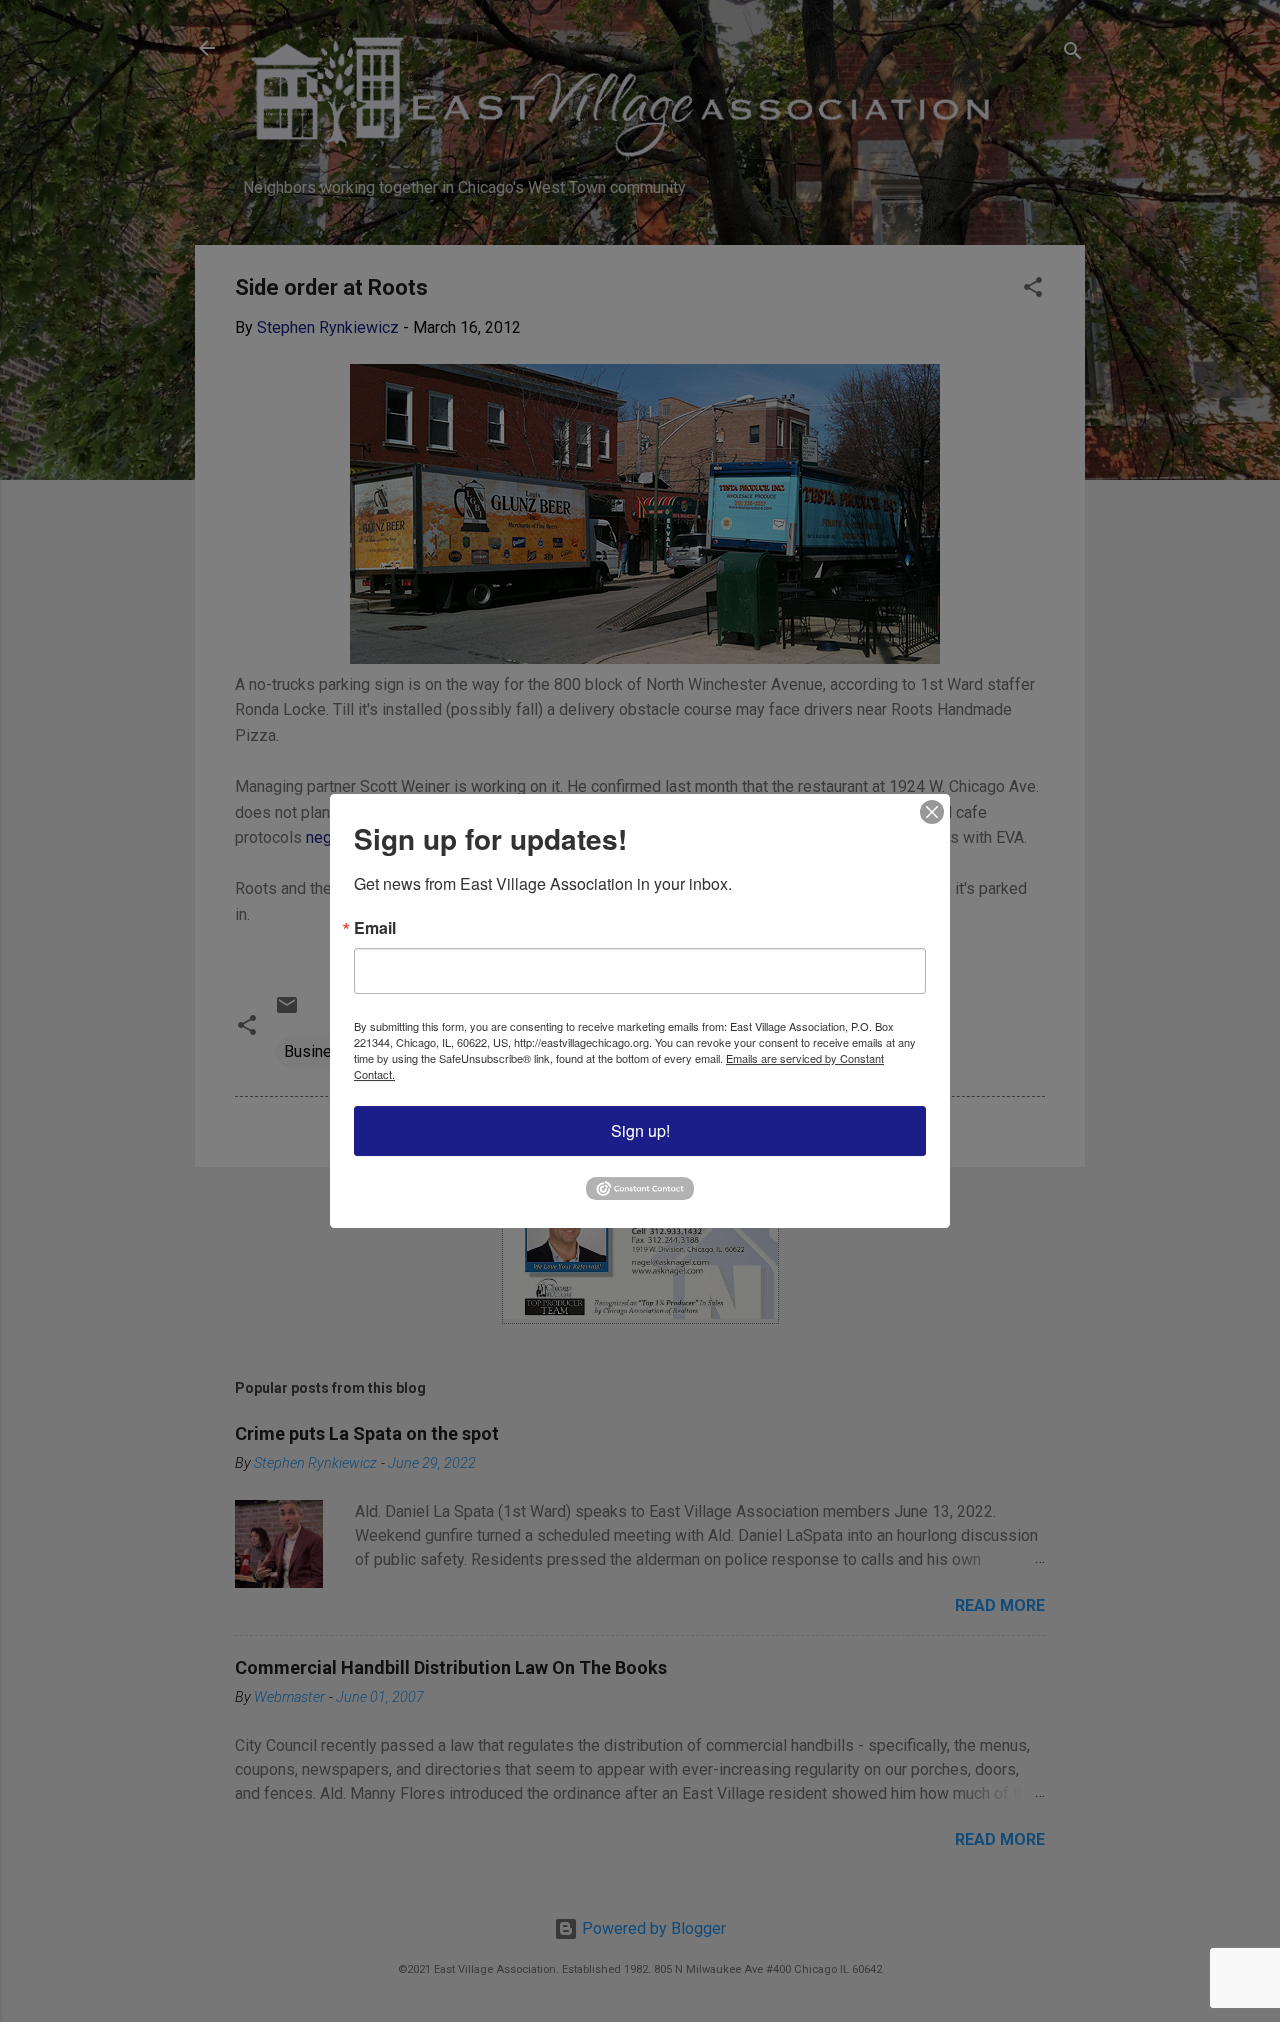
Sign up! (640, 1130)
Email (375, 928)
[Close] (932, 812)
